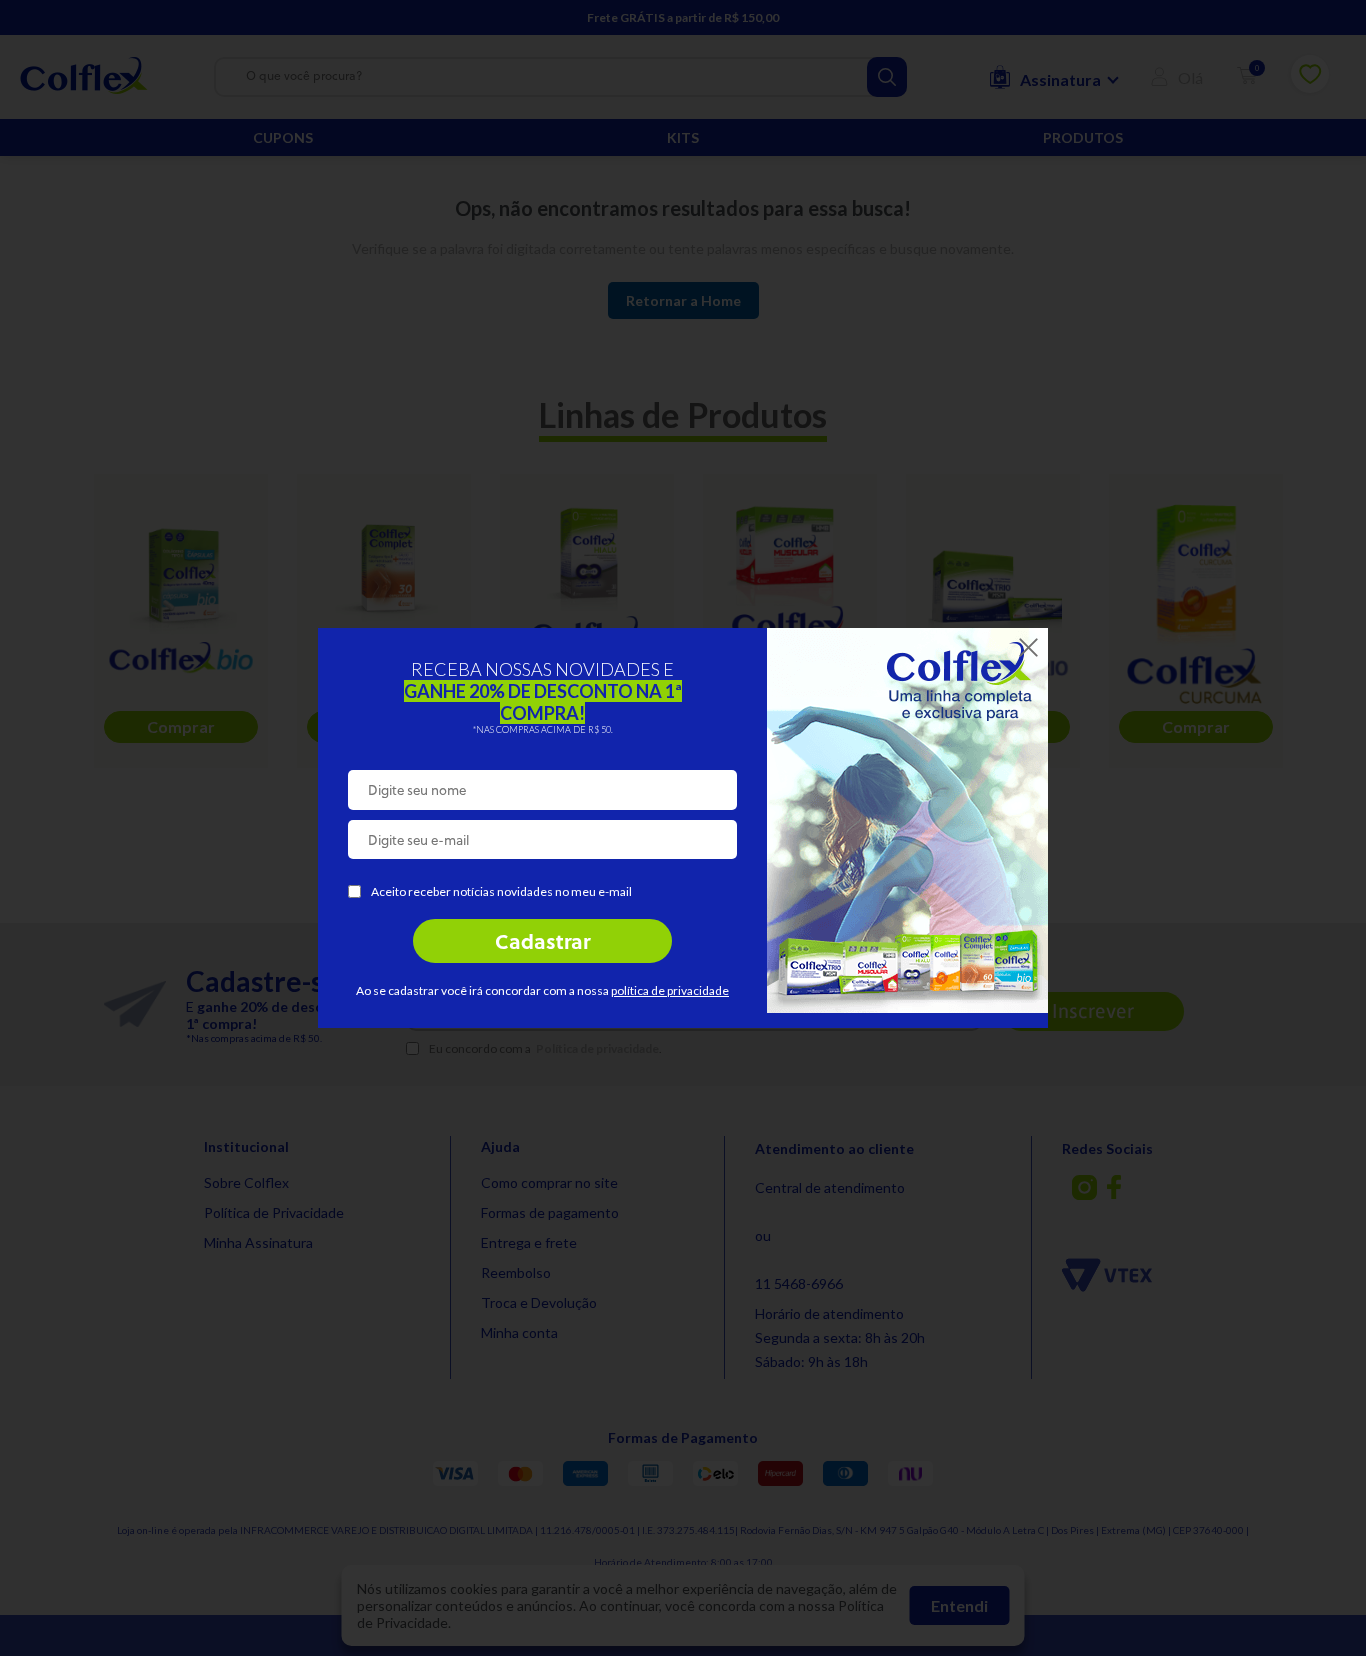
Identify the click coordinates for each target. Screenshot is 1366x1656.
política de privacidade (670, 990)
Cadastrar (542, 944)
